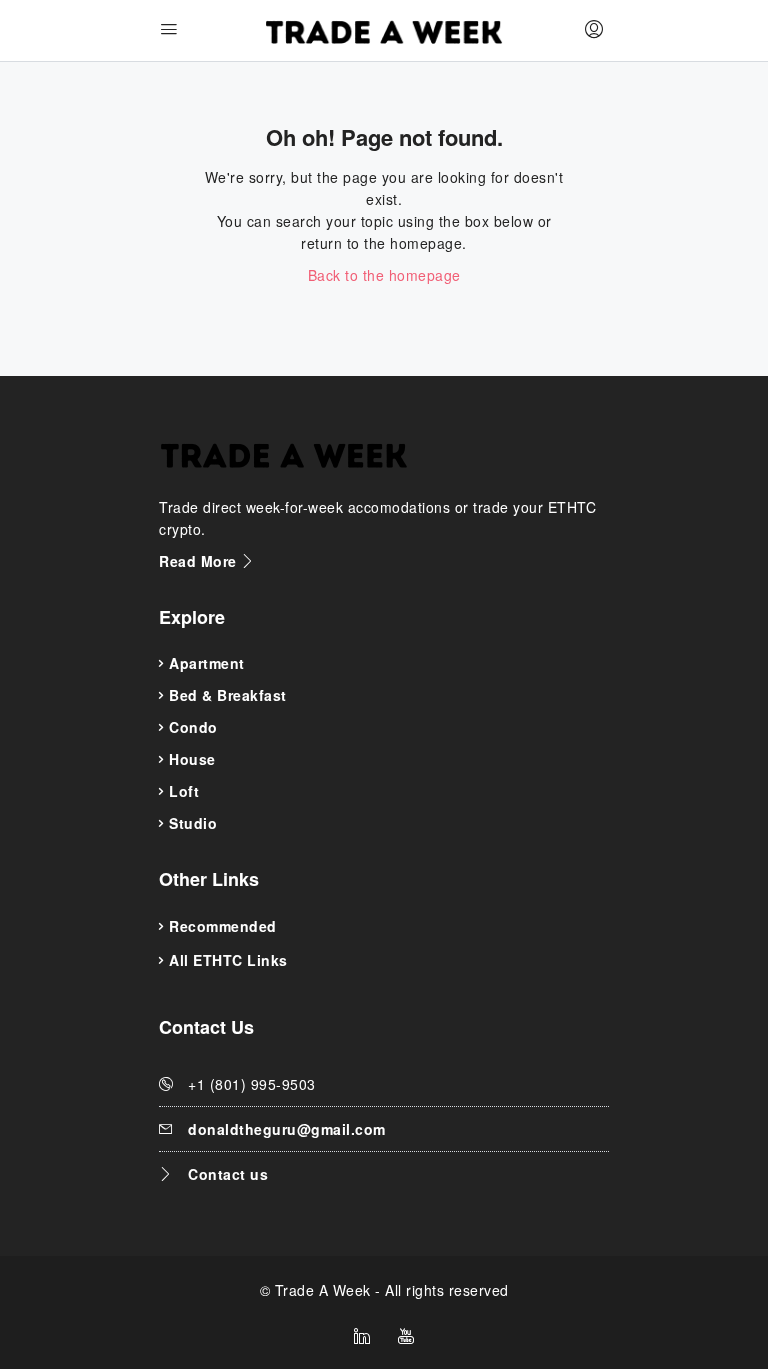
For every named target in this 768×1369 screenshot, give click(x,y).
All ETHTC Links (228, 960)
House (192, 759)
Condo (193, 727)
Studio (193, 823)
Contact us (228, 1174)
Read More (200, 561)
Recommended (223, 926)
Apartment (207, 663)
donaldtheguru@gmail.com (287, 1129)
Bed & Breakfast (228, 695)
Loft (184, 791)
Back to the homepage (384, 275)
